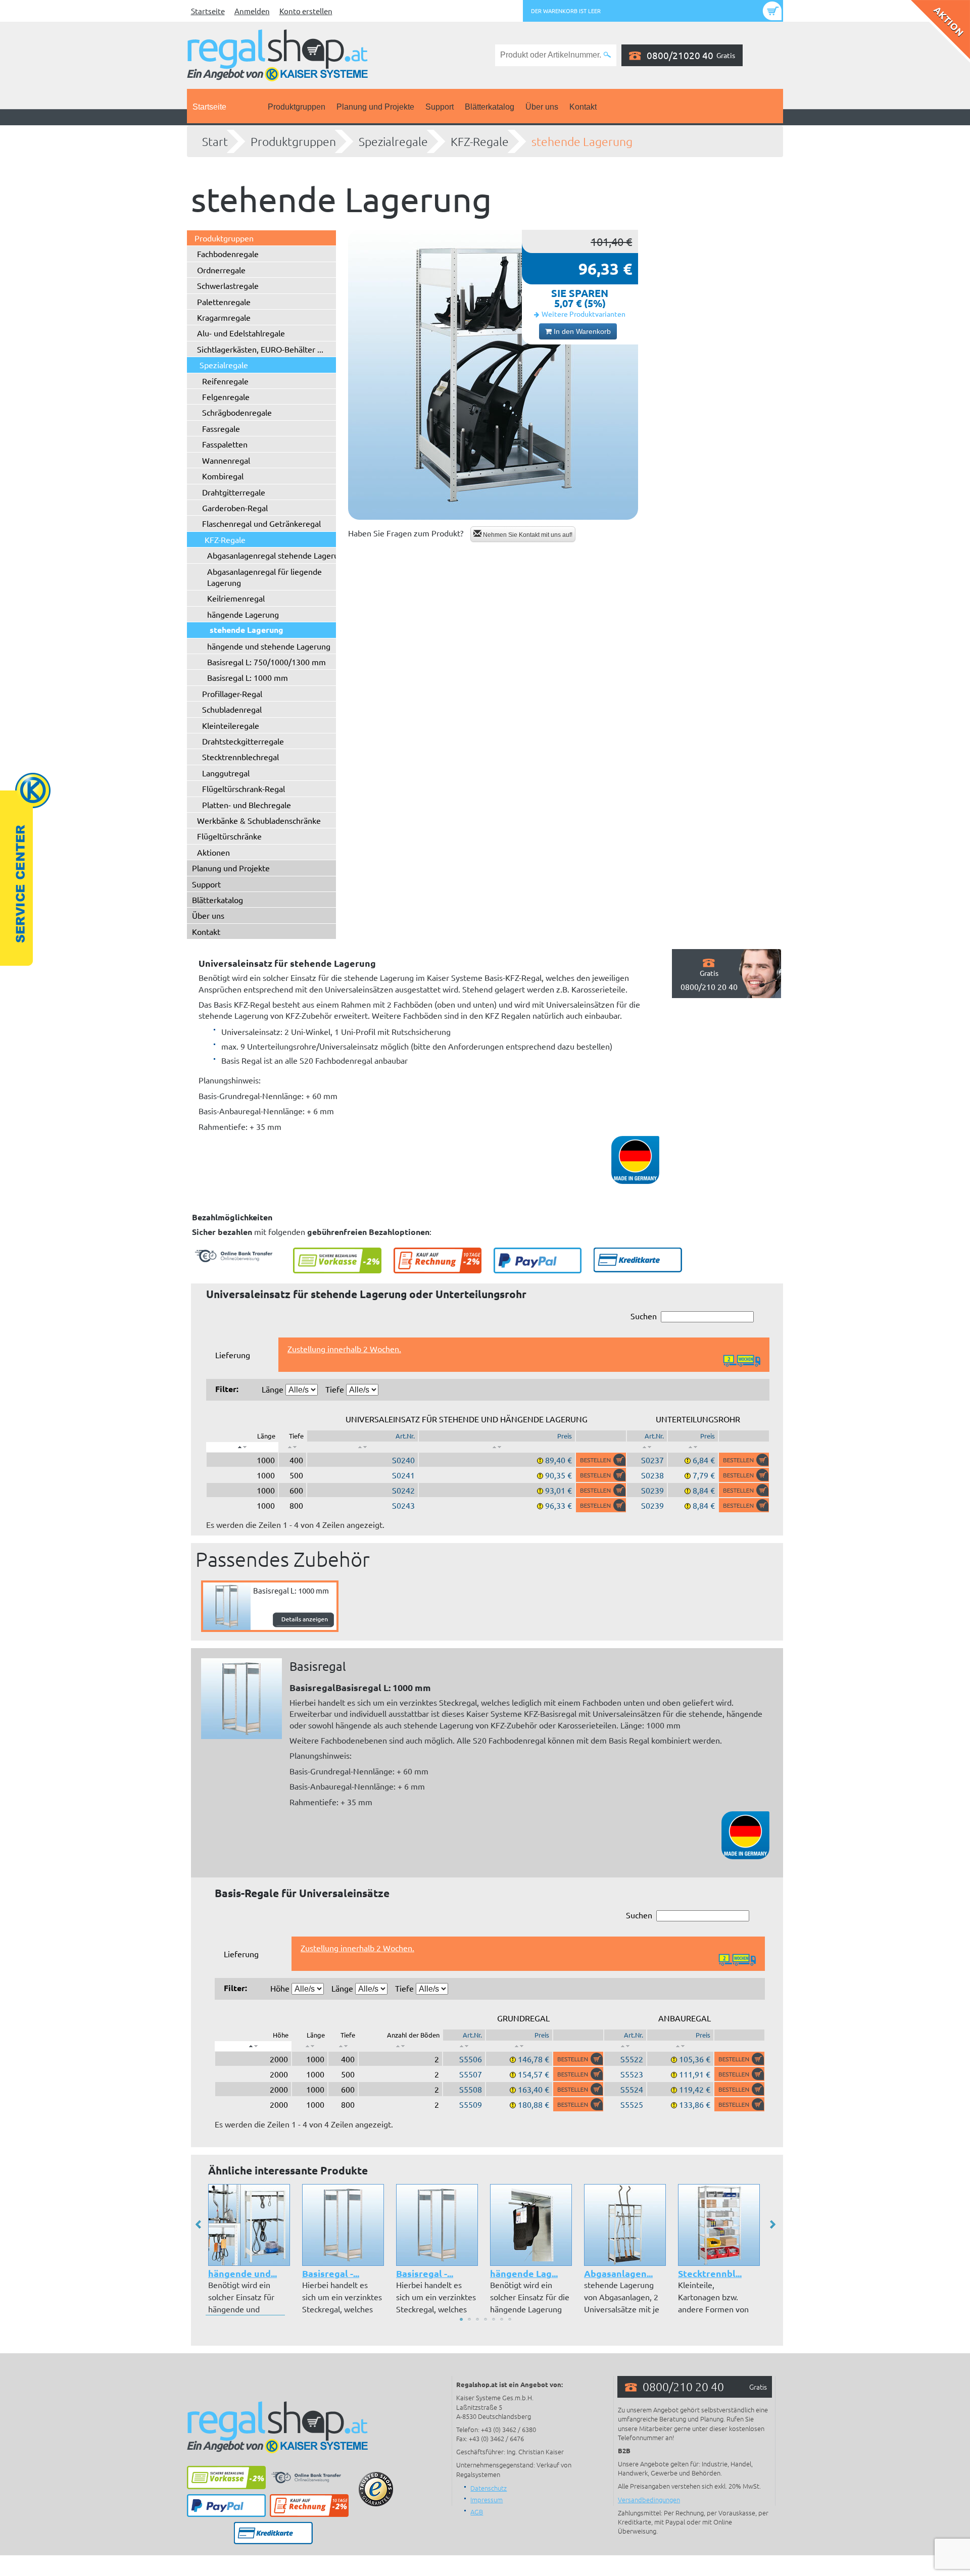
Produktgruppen (297, 107)
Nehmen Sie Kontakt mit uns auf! (527, 535)
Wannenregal (226, 460)
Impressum (487, 2499)
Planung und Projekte (375, 107)
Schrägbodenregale (237, 412)
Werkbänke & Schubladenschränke (259, 820)
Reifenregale (225, 381)
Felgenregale (226, 397)
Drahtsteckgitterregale (243, 741)
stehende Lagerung (582, 141)
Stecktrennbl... (710, 2273)
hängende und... (243, 2273)
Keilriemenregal (236, 598)
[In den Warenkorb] (601, 1460)
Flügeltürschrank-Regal (244, 788)
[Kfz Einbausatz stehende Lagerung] (493, 375)
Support (440, 107)
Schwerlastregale (228, 285)
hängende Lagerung (243, 614)
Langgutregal (226, 773)
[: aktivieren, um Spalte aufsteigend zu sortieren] (293, 1447)
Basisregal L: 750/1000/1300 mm (266, 662)
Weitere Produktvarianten (584, 314)
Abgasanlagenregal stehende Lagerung (277, 555)
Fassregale (221, 428)
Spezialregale (393, 141)
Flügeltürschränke (229, 836)
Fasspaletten (225, 444)
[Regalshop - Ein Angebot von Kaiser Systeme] (277, 54)
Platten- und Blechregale (247, 805)
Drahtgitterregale (234, 492)
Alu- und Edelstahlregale (241, 333)
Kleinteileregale (231, 725)
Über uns (542, 107)
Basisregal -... (331, 2273)
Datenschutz (489, 2488)
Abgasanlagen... (618, 2273)
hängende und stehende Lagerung (269, 646)
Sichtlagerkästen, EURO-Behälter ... (260, 349)
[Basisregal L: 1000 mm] (241, 1699)
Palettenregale (224, 302)
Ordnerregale (221, 270)
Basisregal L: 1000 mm (248, 677)
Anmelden (252, 11)
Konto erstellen (306, 11)
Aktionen (213, 852)
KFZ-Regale (480, 141)
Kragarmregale (224, 317)
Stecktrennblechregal (240, 757)
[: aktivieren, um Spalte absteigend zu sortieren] (242, 1447)
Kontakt (583, 107)
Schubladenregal (232, 709)
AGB (477, 2512)
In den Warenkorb (581, 331)
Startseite (208, 11)
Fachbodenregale (228, 254)
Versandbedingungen (649, 2499)
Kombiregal (223, 476)
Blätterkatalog (490, 107)
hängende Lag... (524, 2273)
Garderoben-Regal (235, 508)
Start (215, 141)
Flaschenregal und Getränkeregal (261, 523)
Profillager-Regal (232, 693)
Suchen (644, 1316)
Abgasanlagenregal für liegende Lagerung (264, 577)
